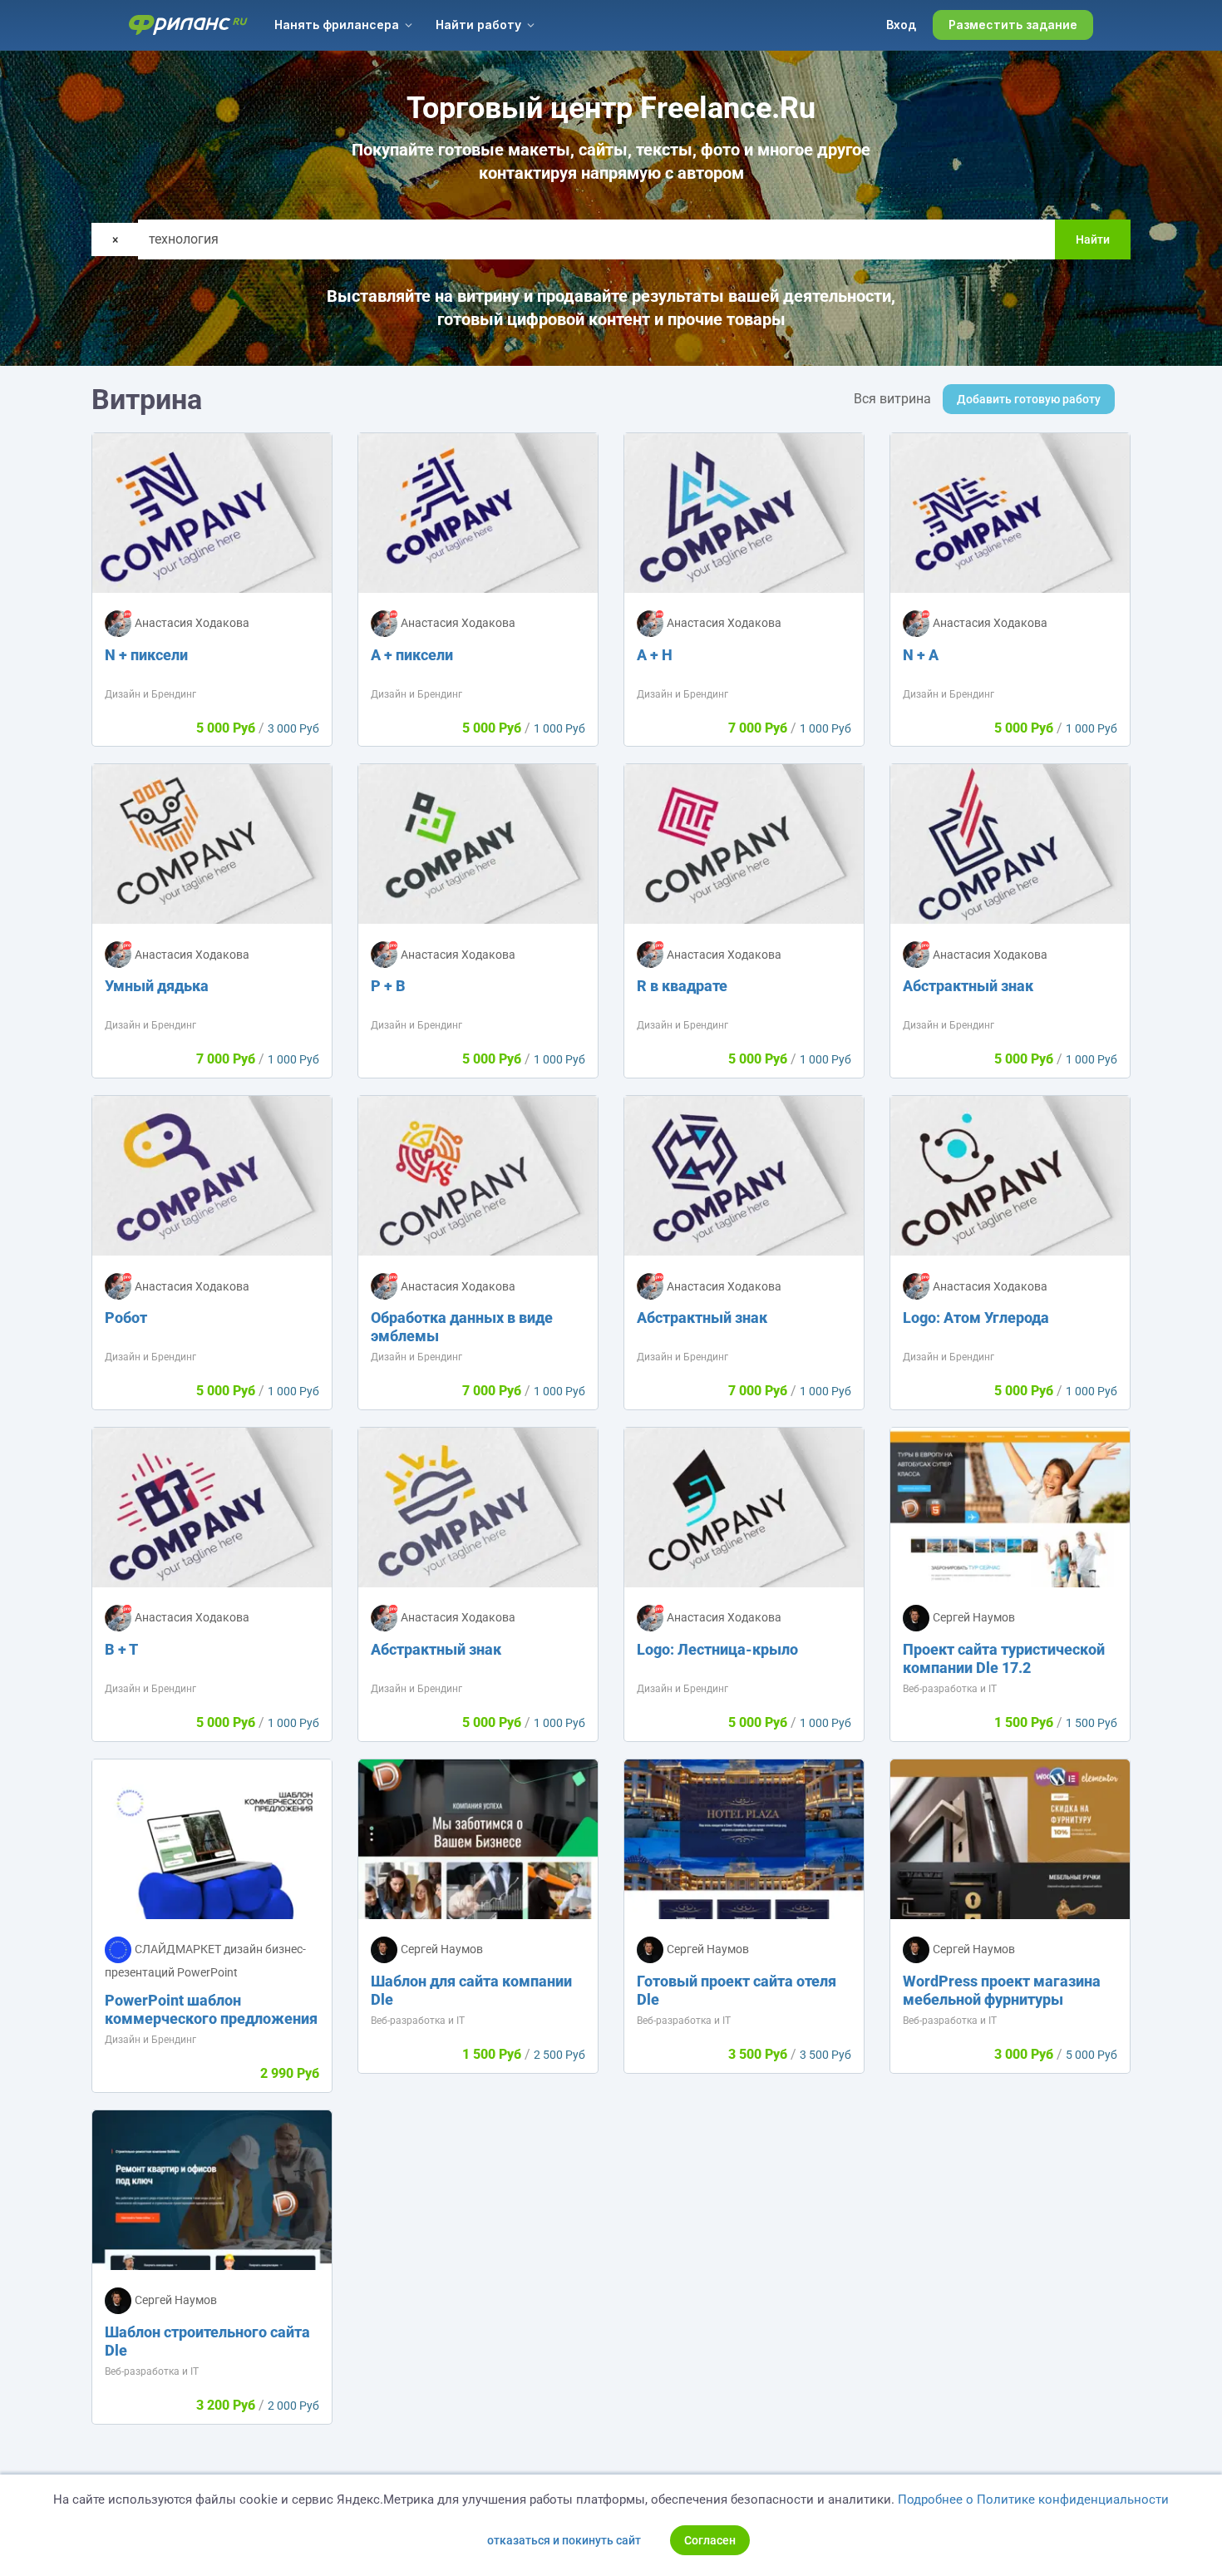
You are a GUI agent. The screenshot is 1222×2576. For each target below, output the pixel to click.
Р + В (388, 986)
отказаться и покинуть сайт (564, 2540)
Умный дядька (157, 986)
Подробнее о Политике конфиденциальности (1033, 2500)
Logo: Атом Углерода (976, 1318)
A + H (655, 655)
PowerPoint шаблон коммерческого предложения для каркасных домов (211, 2018)
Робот (126, 1318)
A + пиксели (412, 655)
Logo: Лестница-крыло (717, 1649)
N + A (921, 655)
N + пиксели (146, 655)
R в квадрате (682, 986)
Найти (1093, 239)
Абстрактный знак (968, 986)
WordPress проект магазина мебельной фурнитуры (1002, 1990)
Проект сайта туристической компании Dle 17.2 (1004, 1658)
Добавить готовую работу (1029, 399)
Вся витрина (892, 399)
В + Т (121, 1649)
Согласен (710, 2540)
